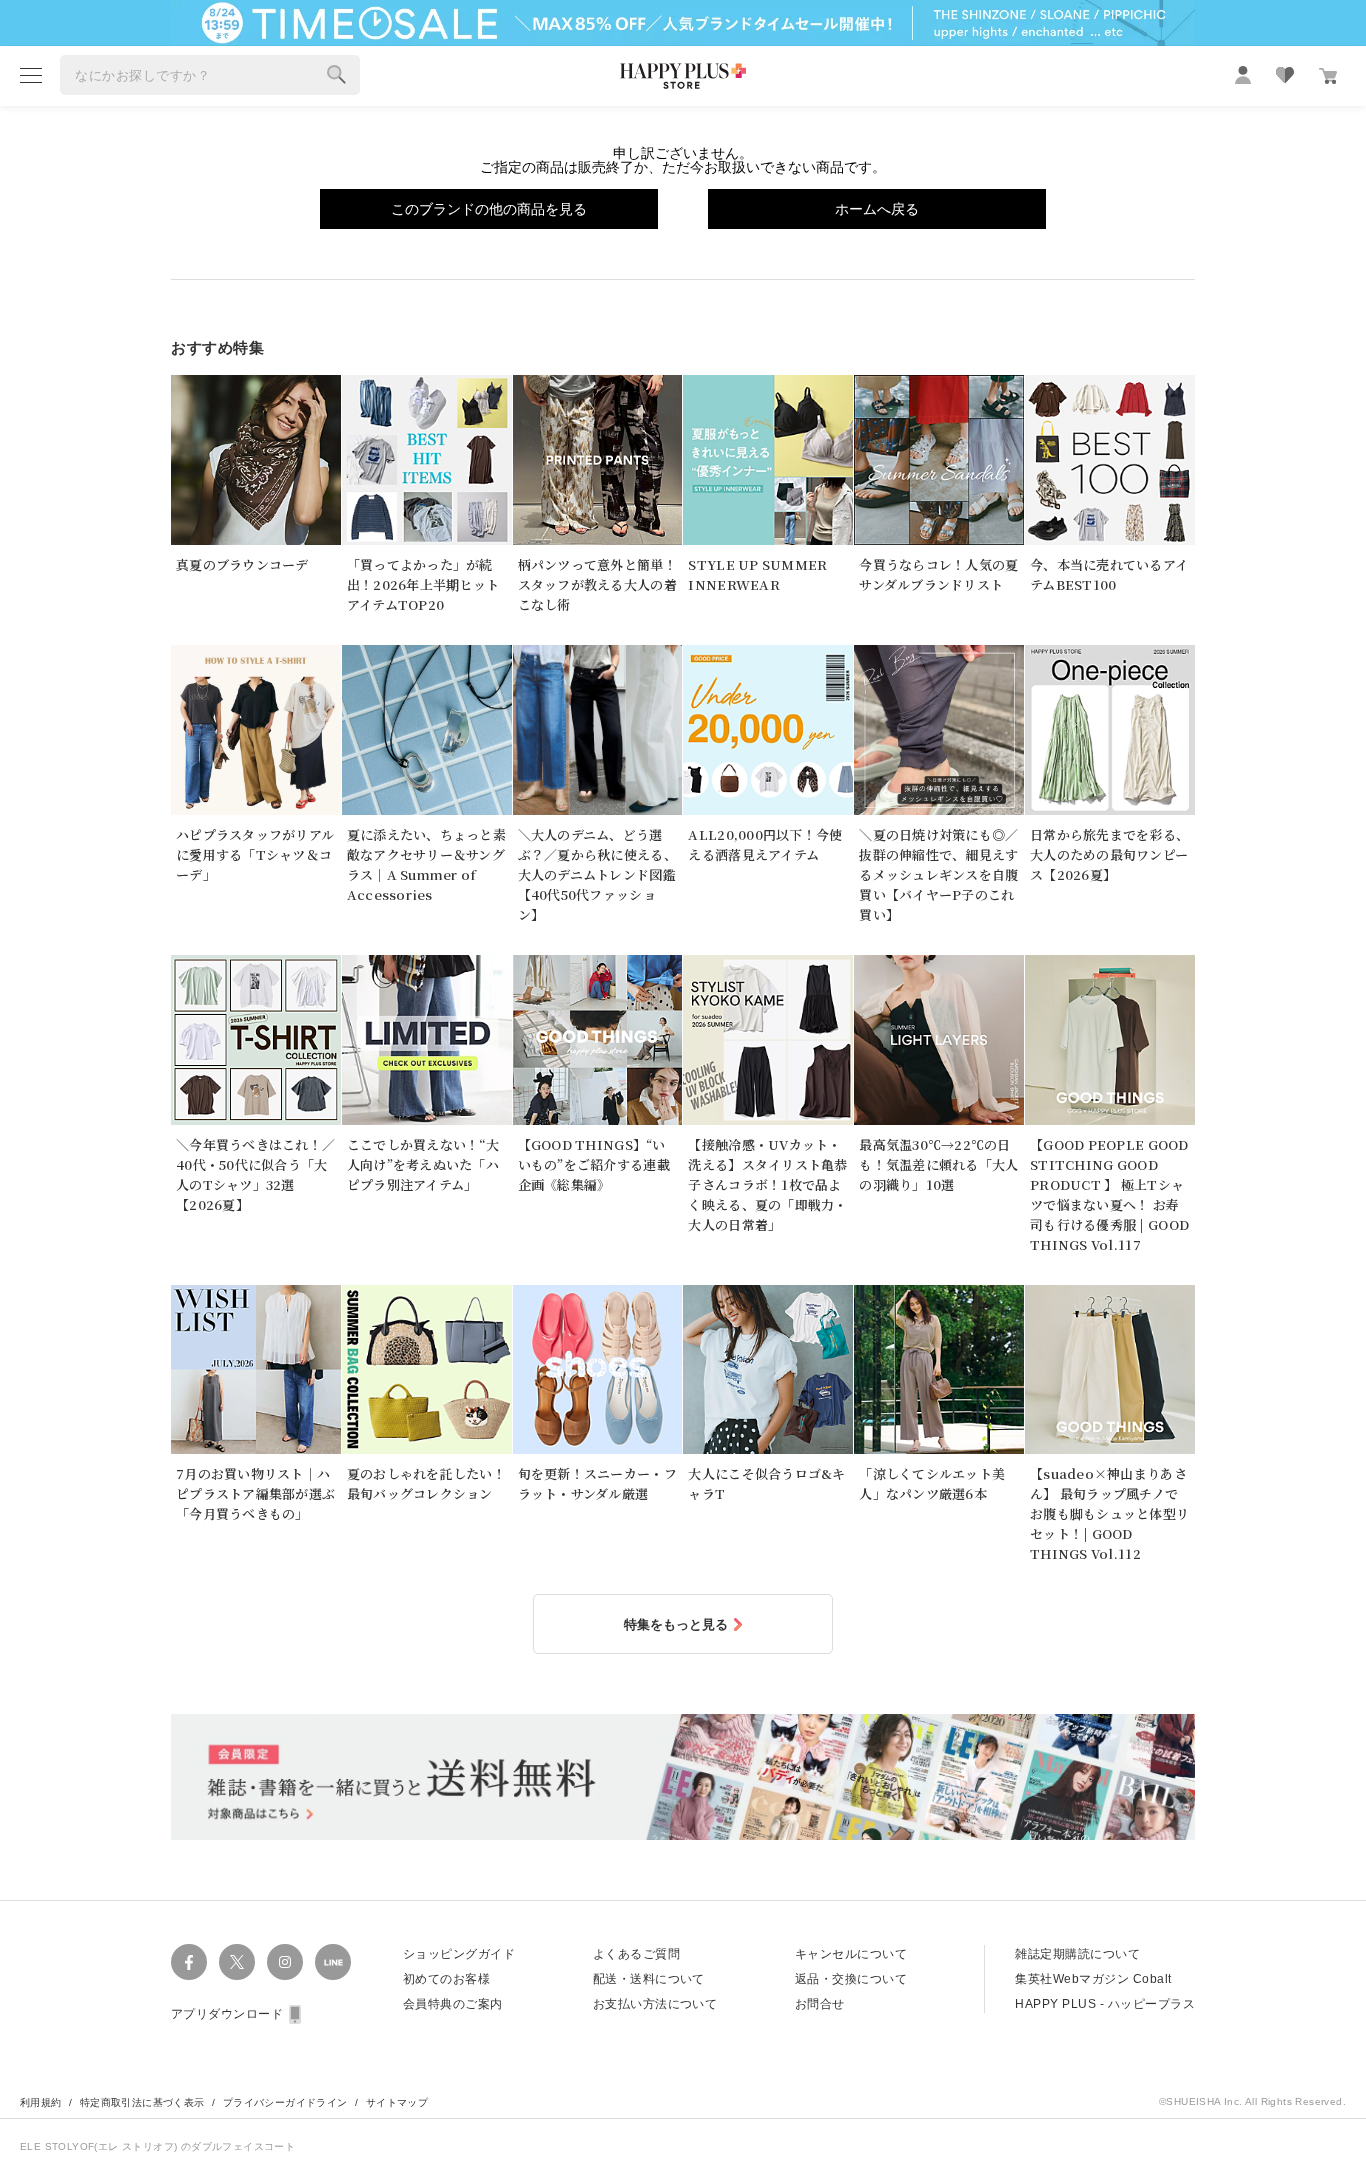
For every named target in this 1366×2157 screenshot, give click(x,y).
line (333, 1962)
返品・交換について (851, 1979)
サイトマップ (397, 2102)
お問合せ (820, 2004)
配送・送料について (649, 1979)
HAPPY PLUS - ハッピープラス (1105, 2004)
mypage (1243, 75)
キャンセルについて (851, 1954)
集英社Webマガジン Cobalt (1093, 1979)
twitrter (237, 1962)
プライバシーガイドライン (285, 2102)
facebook (189, 1962)
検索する (337, 75)
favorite (1285, 75)
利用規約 (41, 2102)
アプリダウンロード (227, 2014)
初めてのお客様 (446, 1979)
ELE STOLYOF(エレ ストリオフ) (100, 2146)
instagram (285, 1962)
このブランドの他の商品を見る (489, 209)
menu (31, 75)
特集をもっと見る (676, 1624)
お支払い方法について (655, 2004)
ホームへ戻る (877, 209)
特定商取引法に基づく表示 (142, 2102)
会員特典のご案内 (453, 2004)
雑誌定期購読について (1077, 1954)
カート (1328, 76)
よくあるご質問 (636, 1954)
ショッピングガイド (459, 1954)
